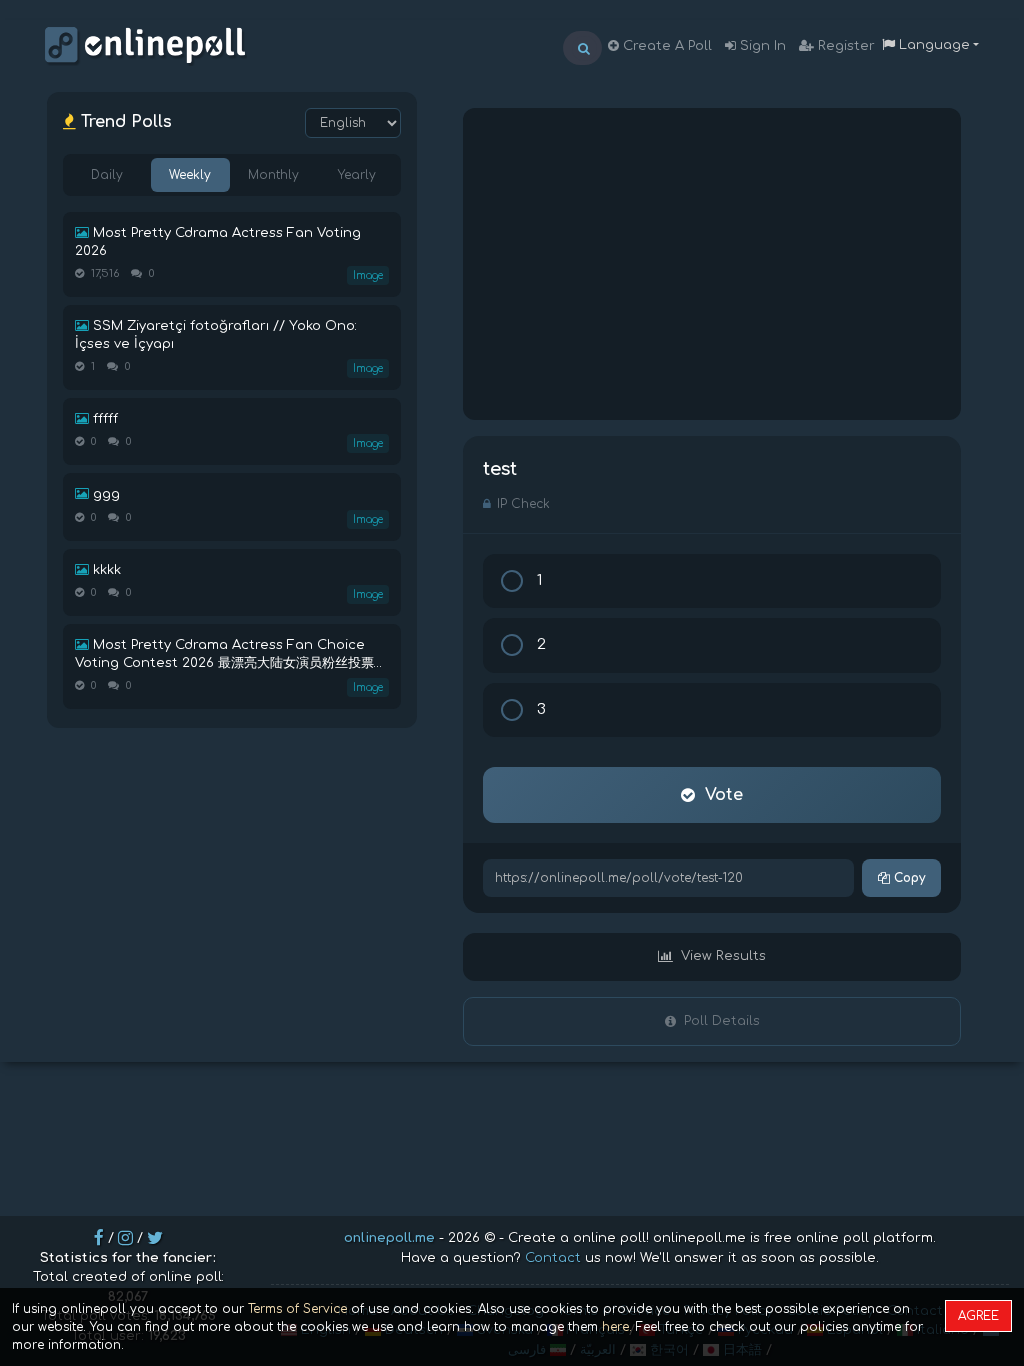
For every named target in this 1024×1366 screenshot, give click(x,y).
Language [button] (932, 45)
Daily (107, 175)
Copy (907, 878)
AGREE (978, 1316)
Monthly (273, 175)
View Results (723, 956)
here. (617, 1327)
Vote (724, 795)
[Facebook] (99, 1238)
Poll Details (722, 1021)
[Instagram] (125, 1238)
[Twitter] (155, 1238)
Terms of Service (297, 1309)
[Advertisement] (712, 264)
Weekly (190, 175)
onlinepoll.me (389, 1238)
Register (844, 46)
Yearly (357, 175)
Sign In (761, 46)
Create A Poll (665, 46)
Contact (553, 1258)
